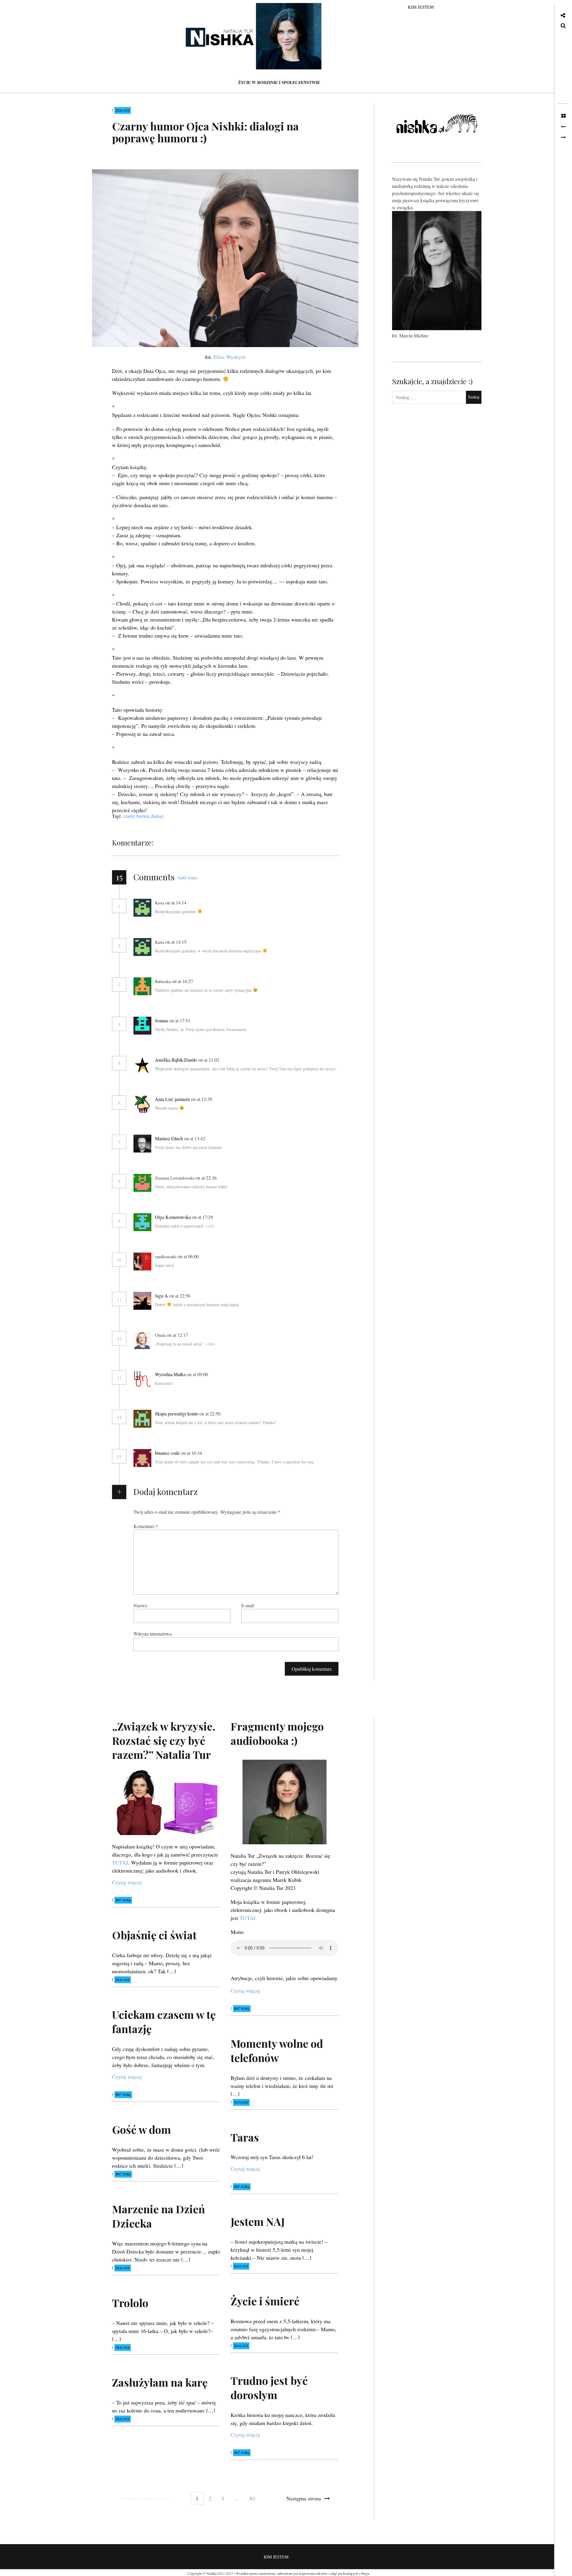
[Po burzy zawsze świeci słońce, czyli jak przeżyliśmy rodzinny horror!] (563, 127)
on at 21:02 (209, 1060)
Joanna (161, 1020)
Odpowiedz (204, 903)
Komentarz (146, 1526)
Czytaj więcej (127, 1882)
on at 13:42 (195, 1138)
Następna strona (304, 2498)
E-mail (248, 1605)
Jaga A (161, 1296)
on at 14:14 (177, 902)
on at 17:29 (203, 1217)
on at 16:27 (183, 981)
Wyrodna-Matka (170, 1374)
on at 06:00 (189, 1256)
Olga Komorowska (173, 1217)
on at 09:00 (198, 1374)
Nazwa (140, 1605)
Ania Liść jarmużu (172, 1099)
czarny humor (136, 816)
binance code (167, 1453)
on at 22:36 (207, 1178)
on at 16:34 (192, 1453)
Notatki (241, 2102)
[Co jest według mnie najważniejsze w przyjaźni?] (563, 138)
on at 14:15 (177, 942)
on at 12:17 (178, 1335)
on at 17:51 (180, 1020)
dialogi (157, 816)
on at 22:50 (210, 1414)
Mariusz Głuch (169, 1138)
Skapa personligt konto (177, 1414)
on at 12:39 (202, 1099)
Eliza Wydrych (230, 357)
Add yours (187, 877)
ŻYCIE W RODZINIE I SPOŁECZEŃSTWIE (279, 82)
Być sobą (123, 1900)
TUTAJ (120, 1863)
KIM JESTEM (421, 7)
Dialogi (123, 110)
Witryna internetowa (153, 1633)
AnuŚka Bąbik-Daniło (176, 1060)
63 (252, 2498)
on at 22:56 (180, 1296)
